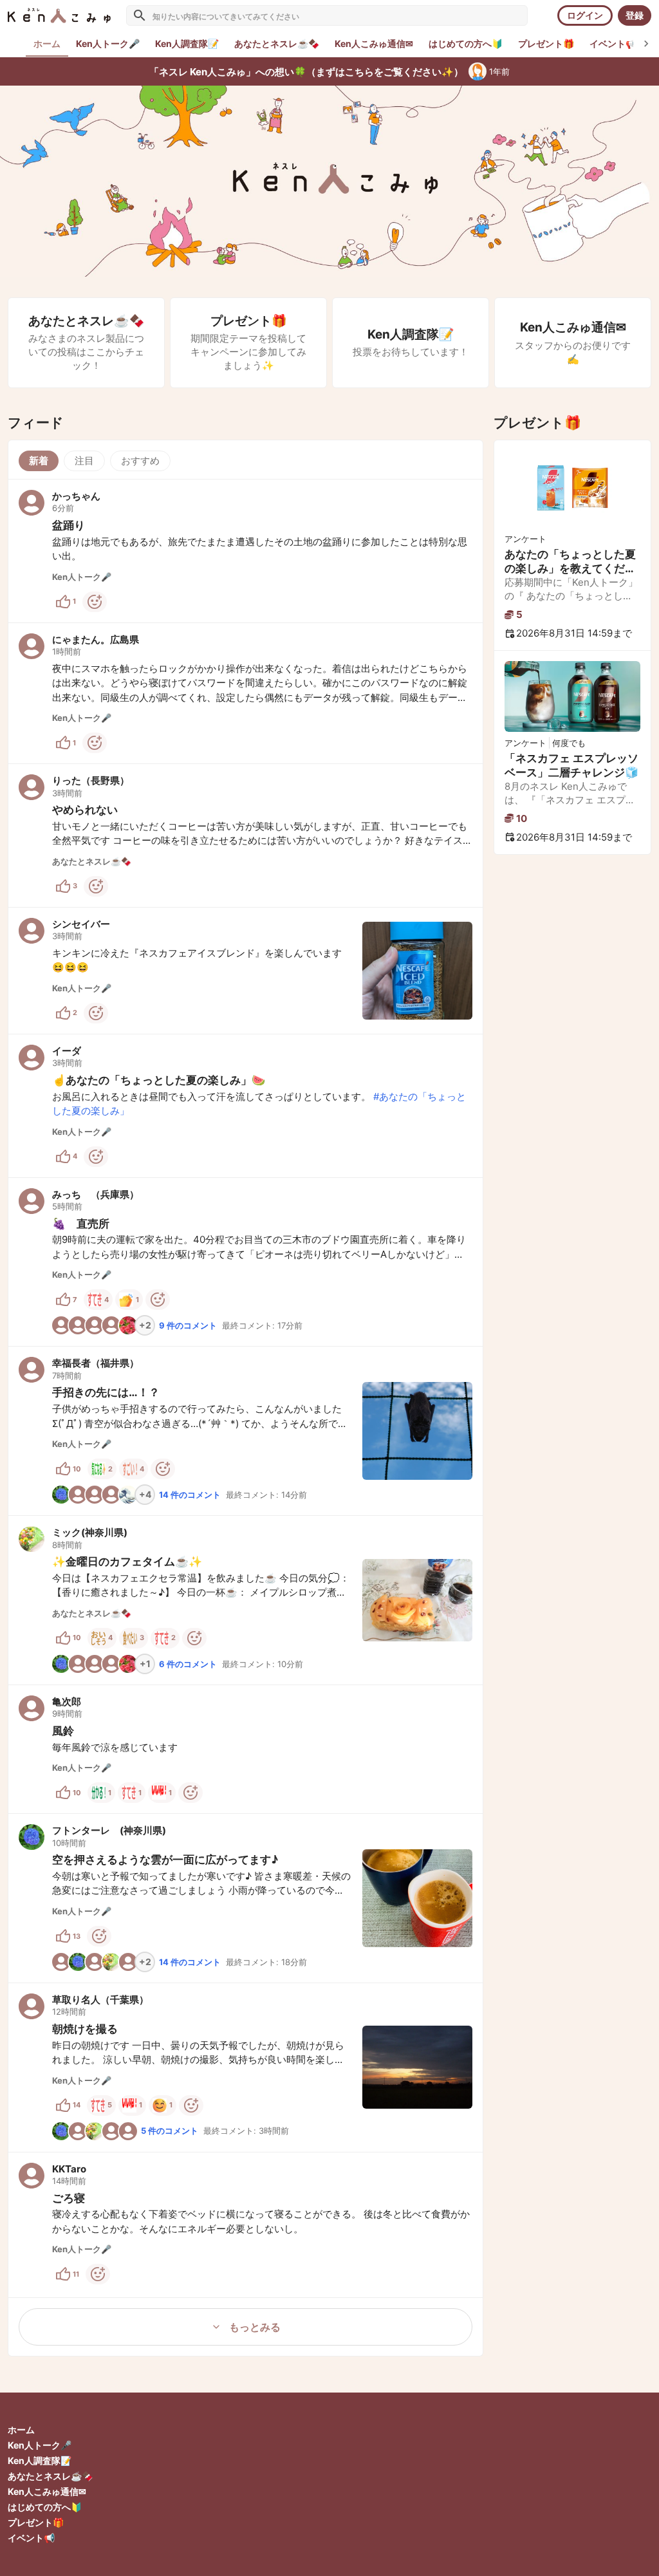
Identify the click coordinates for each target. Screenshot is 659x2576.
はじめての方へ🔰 (45, 2507)
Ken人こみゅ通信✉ (47, 2491)
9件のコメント (188, 1325)
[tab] (108, 44)
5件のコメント (170, 2131)
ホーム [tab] (47, 43)
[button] (246, 551)
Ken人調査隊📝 (40, 2460)
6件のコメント (188, 1664)
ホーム (21, 2430)
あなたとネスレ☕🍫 (50, 2476)
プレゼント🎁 (36, 2522)
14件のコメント (190, 1495)
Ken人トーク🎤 (40, 2445)
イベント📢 (31, 2538)
